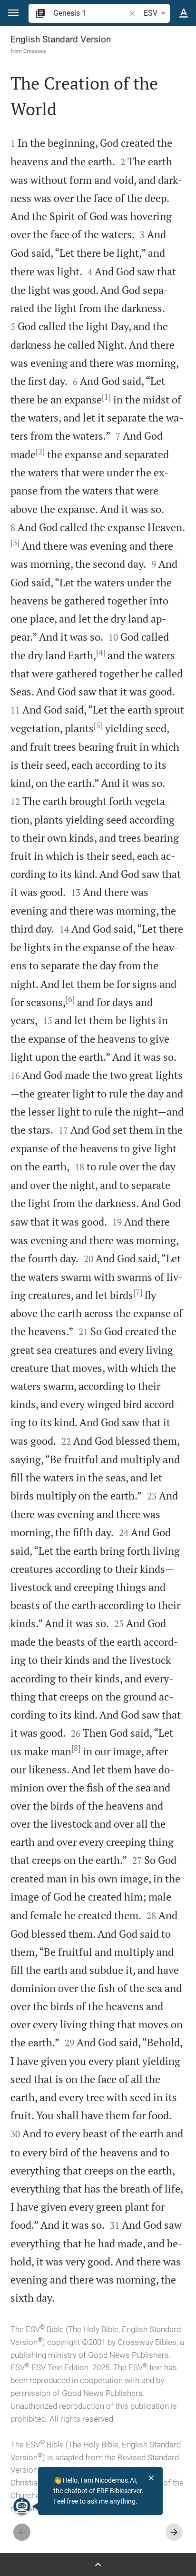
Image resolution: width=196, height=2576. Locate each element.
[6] (70, 999)
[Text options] (184, 13)
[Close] (151, 2478)
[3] (15, 543)
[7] (138, 1292)
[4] (101, 653)
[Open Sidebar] (98, 2565)
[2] (40, 452)
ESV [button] (151, 13)
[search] (90, 13)
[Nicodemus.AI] (22, 2506)
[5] (98, 725)
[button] (13, 13)
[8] (76, 1748)
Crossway (35, 51)
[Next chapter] (174, 2532)
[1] (106, 397)
